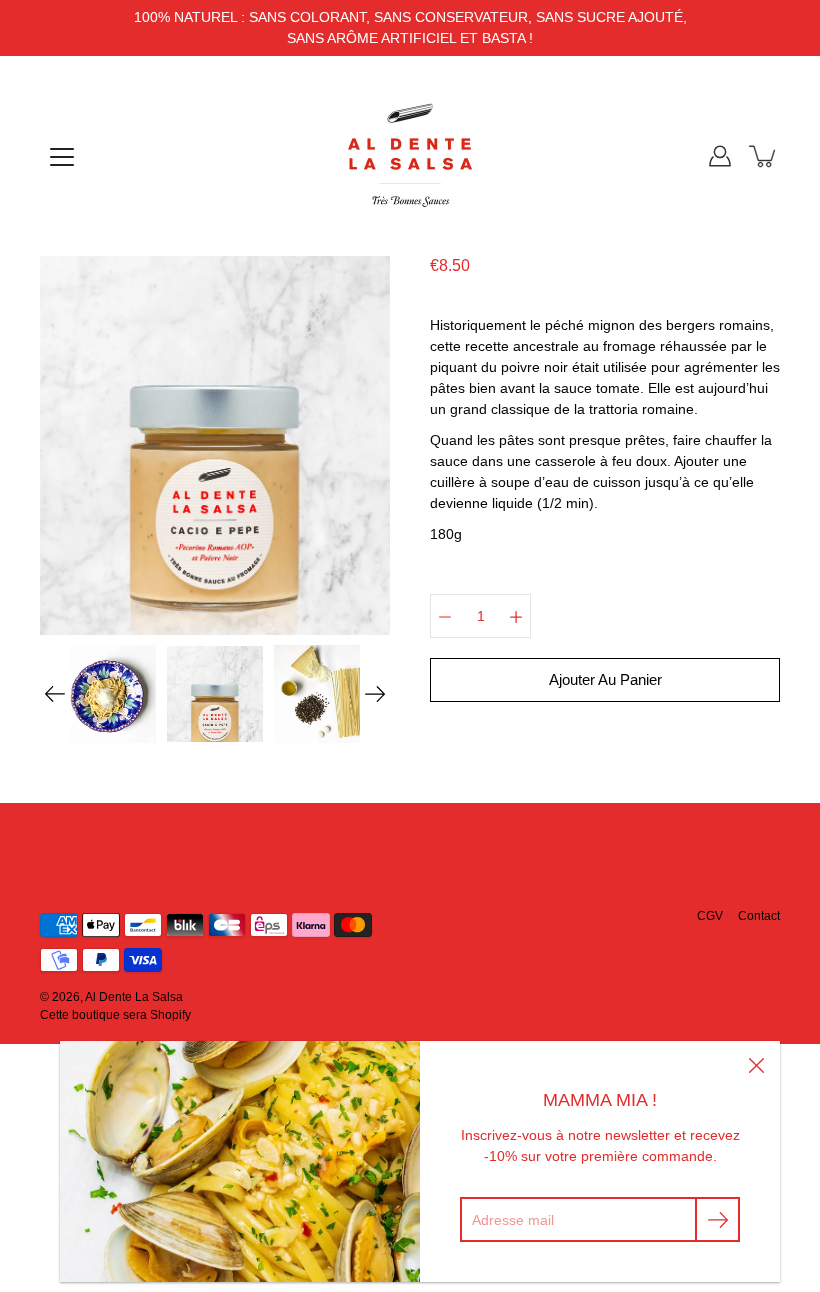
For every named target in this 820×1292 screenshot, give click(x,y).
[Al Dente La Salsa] (410, 156)
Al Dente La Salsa (134, 997)
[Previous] (55, 694)
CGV (710, 916)
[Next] (375, 694)
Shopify (170, 1015)
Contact (759, 916)
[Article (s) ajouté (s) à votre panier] (764, 156)
